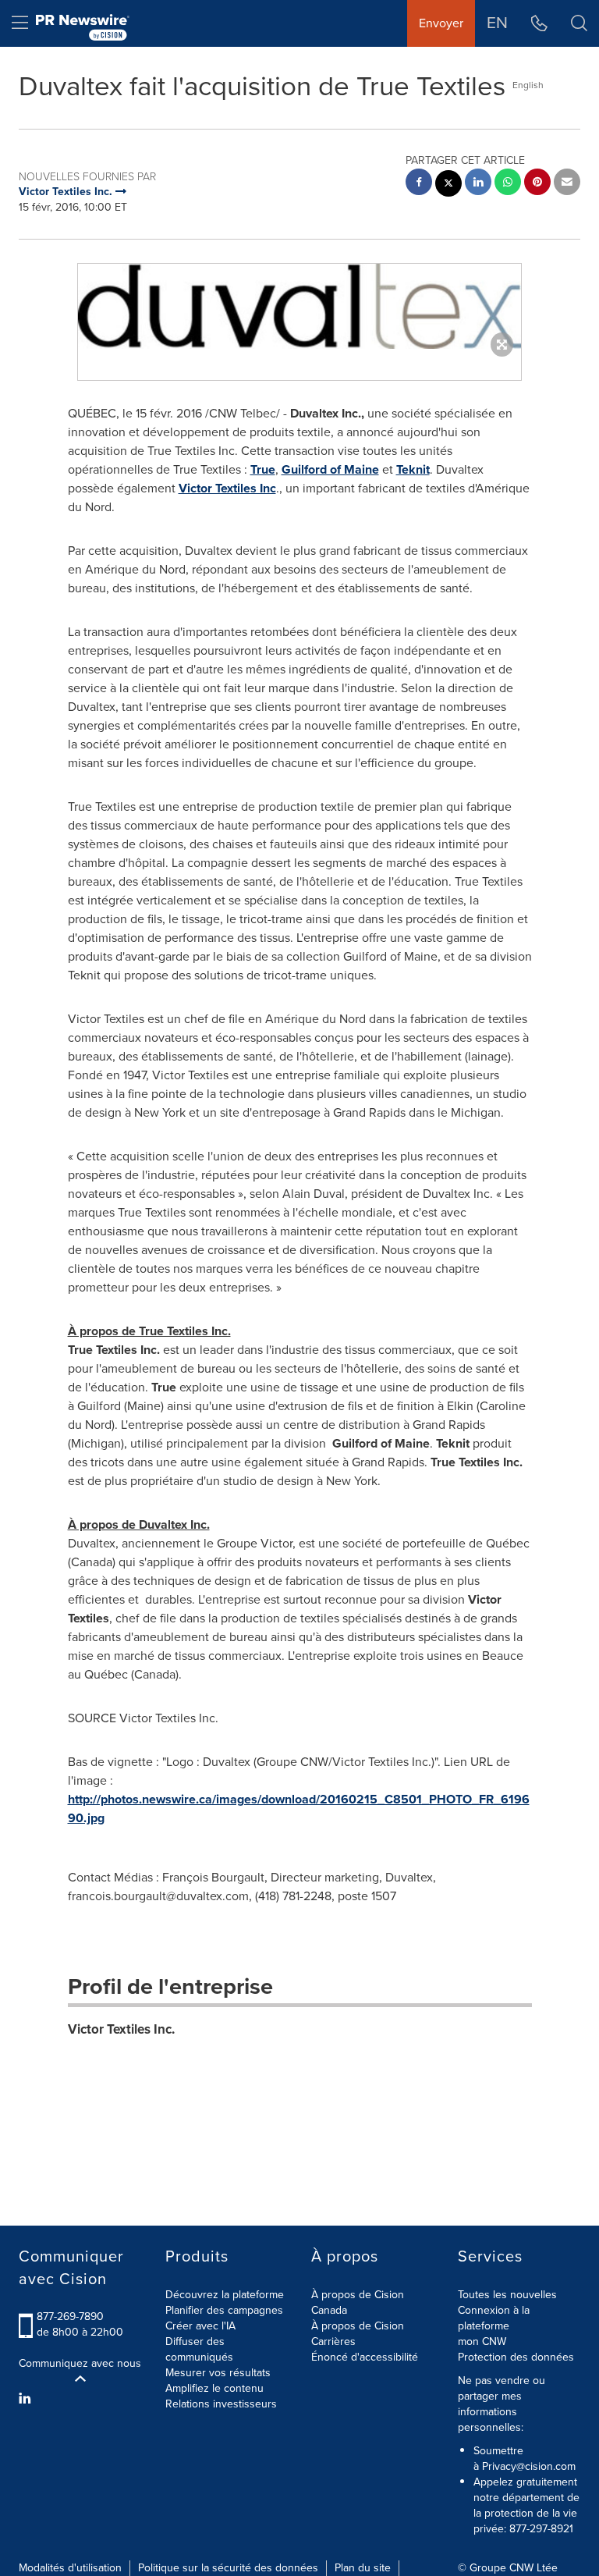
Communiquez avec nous (80, 2364)
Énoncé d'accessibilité (365, 2357)
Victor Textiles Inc (227, 488)
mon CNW (482, 2341)
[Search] (579, 23)
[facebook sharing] (419, 184)
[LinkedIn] (27, 2399)
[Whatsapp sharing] (508, 184)
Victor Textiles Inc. (121, 2029)
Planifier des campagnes (224, 2310)
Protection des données (516, 2357)
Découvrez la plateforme (225, 2295)
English (528, 85)
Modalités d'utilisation (70, 2568)
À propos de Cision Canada (358, 2302)
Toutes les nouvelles (507, 2295)
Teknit (413, 469)
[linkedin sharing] (478, 184)
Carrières (333, 2341)
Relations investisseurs (221, 2404)
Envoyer (441, 23)
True (263, 469)
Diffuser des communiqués (199, 2349)
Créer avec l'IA (200, 2326)
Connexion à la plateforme (494, 2318)
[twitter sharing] (448, 185)
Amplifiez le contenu (214, 2388)
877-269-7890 (70, 2317)
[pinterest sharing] (537, 184)
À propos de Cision (358, 2326)
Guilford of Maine (330, 469)
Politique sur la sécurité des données (228, 2568)
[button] (299, 306)
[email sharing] (567, 184)
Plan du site (363, 2568)
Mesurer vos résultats (218, 2373)
